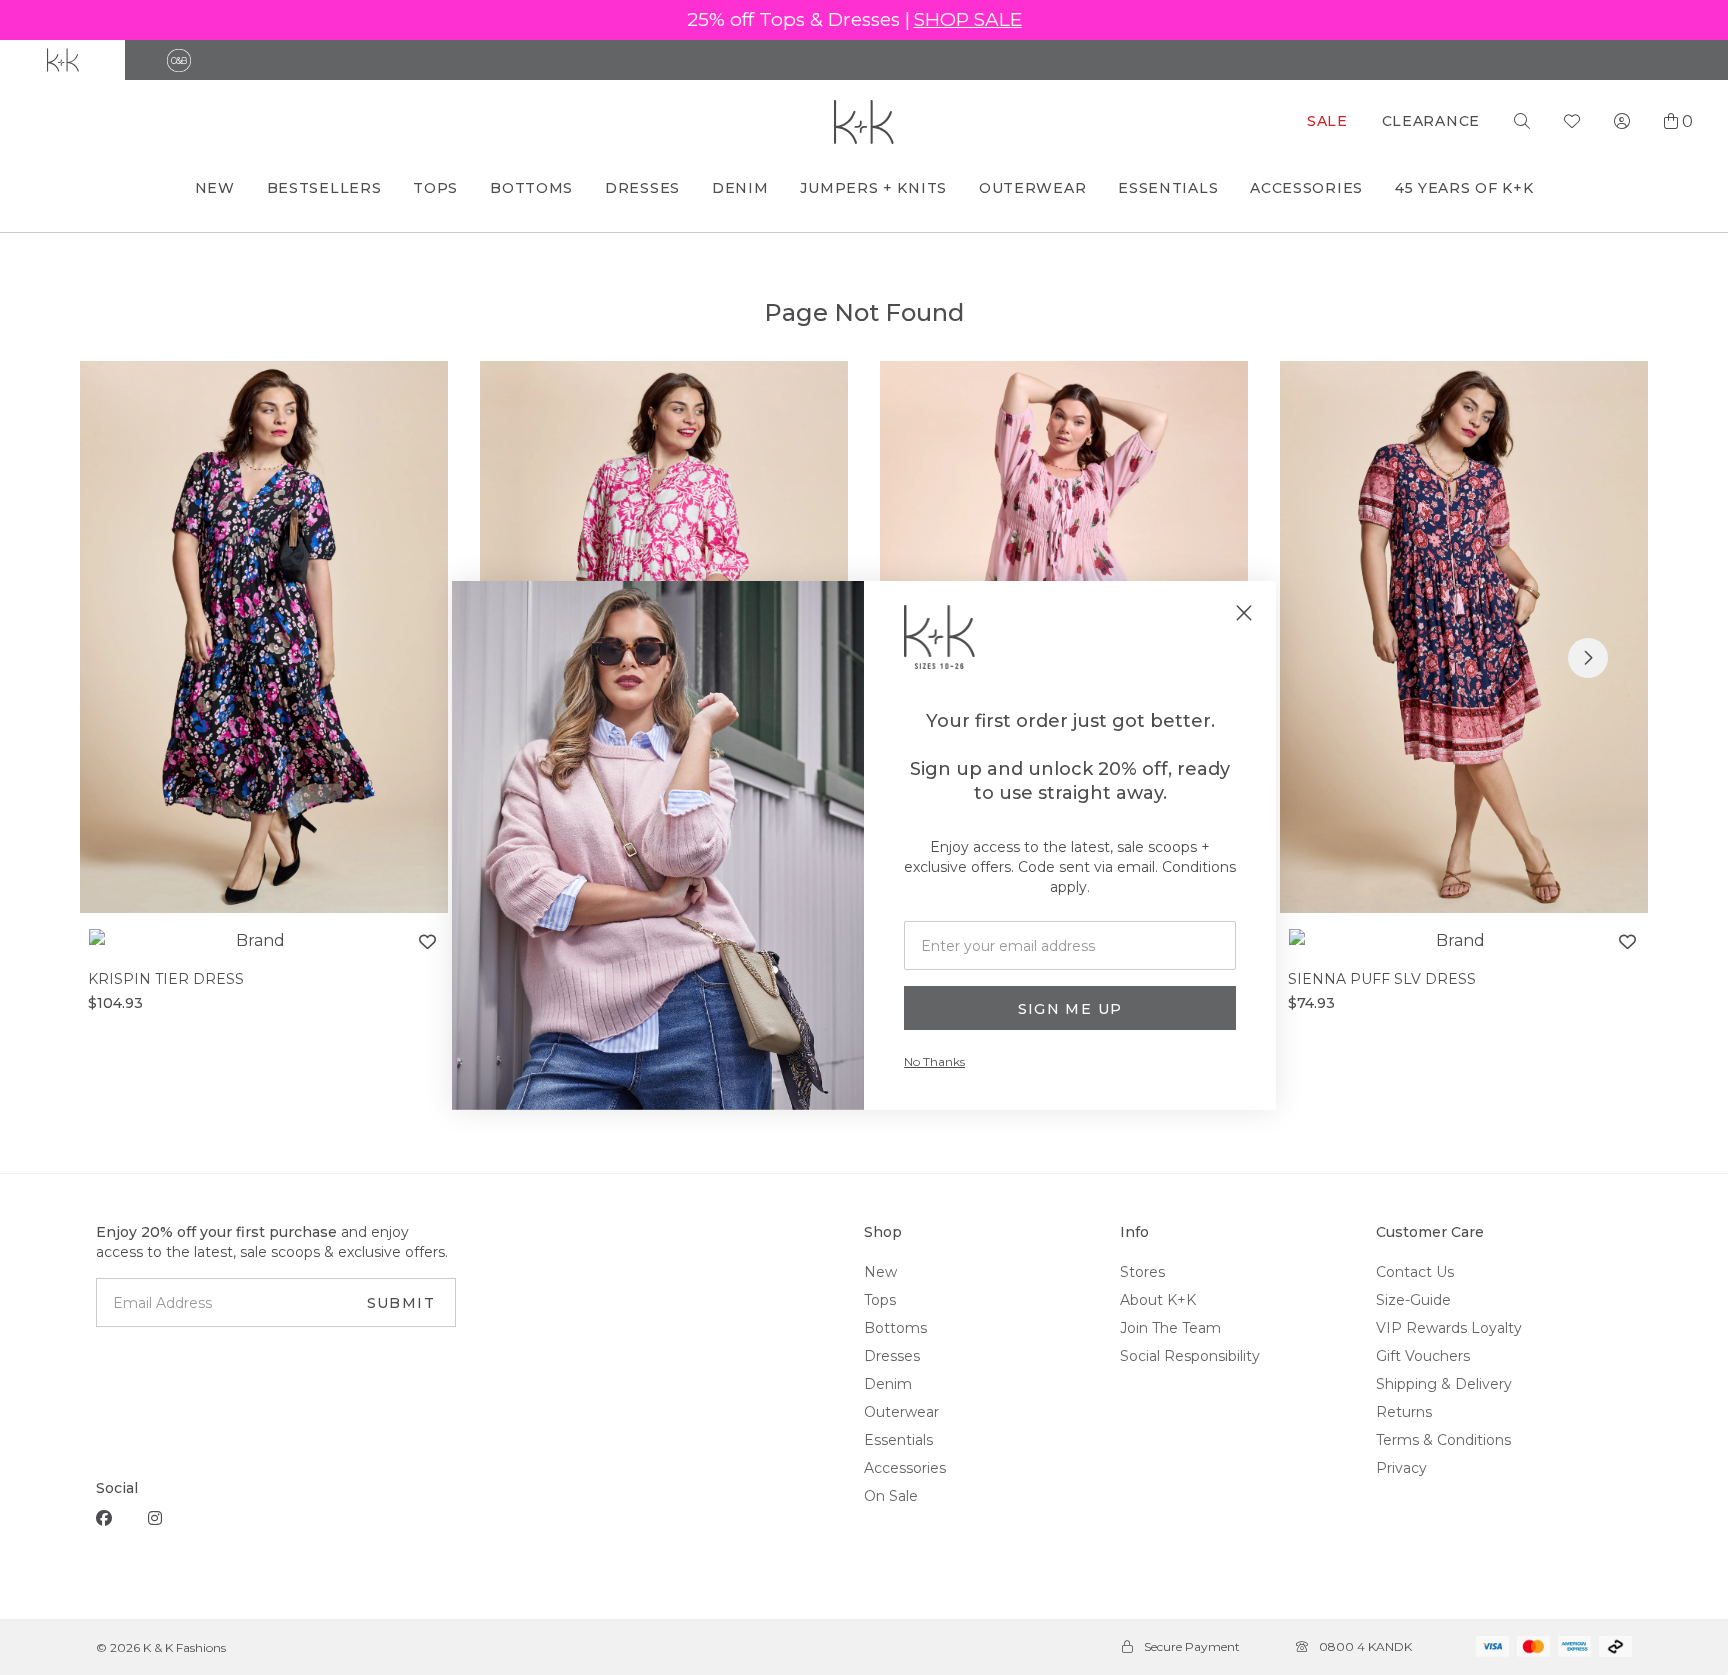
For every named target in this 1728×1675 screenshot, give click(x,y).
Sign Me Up (1070, 1009)
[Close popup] (1244, 613)
